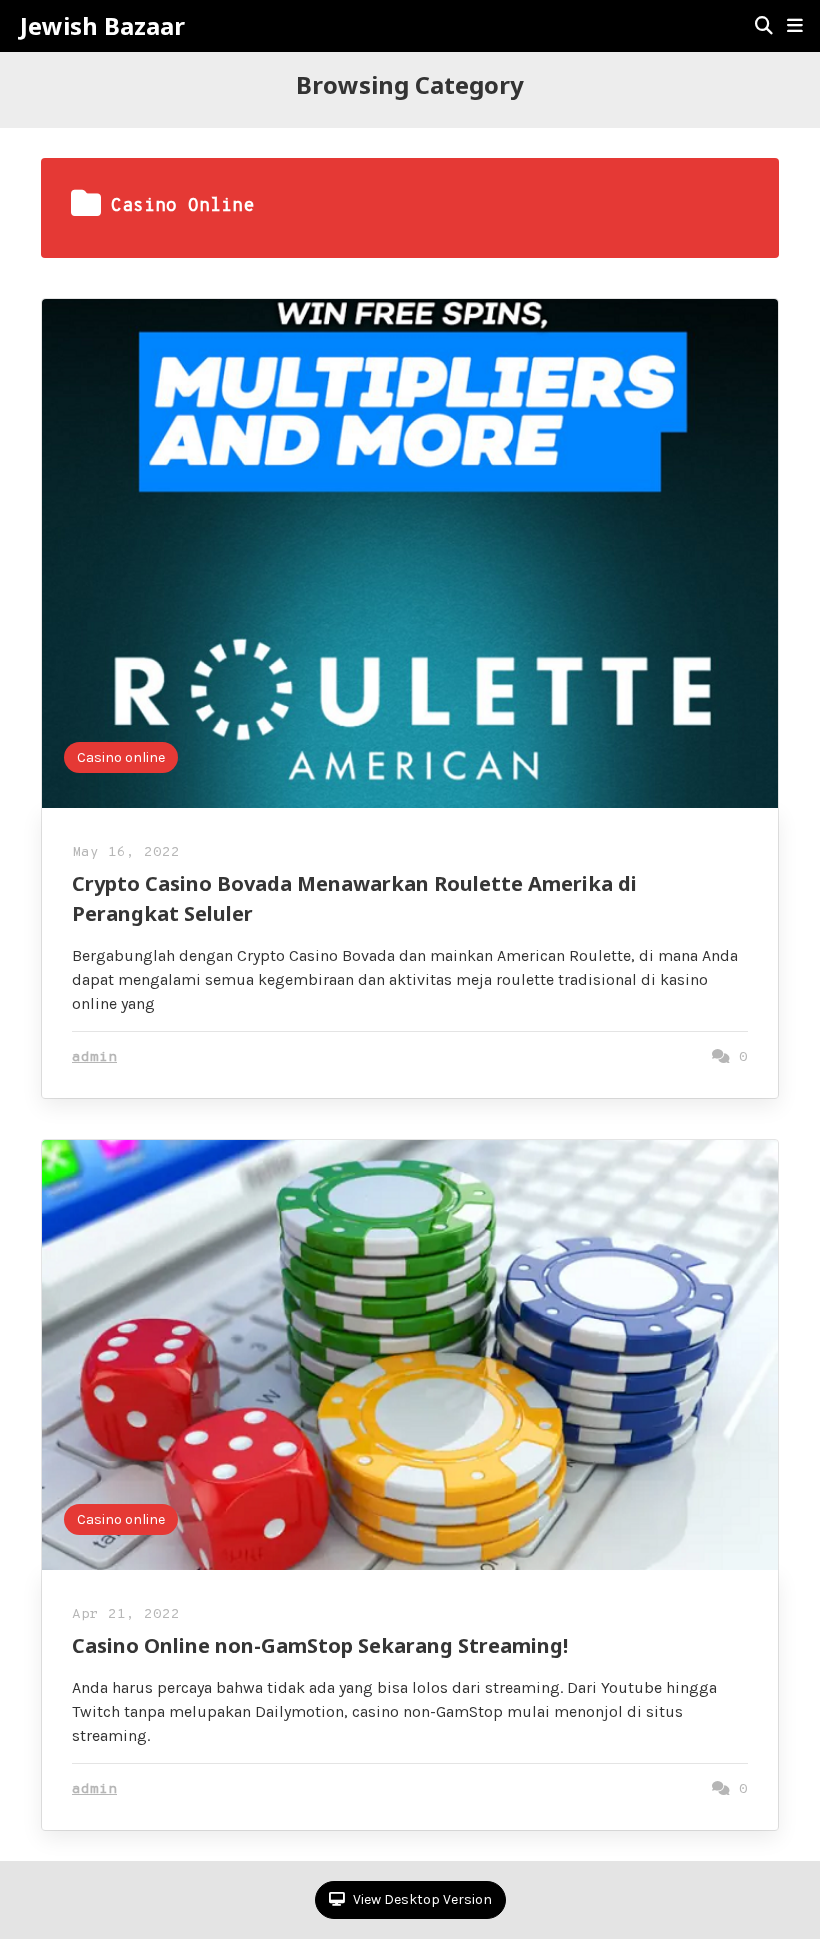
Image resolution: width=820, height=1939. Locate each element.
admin (94, 1057)
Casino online (121, 757)
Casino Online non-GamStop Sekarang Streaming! (320, 1645)
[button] (795, 26)
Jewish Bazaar (102, 26)
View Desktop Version (421, 1899)
